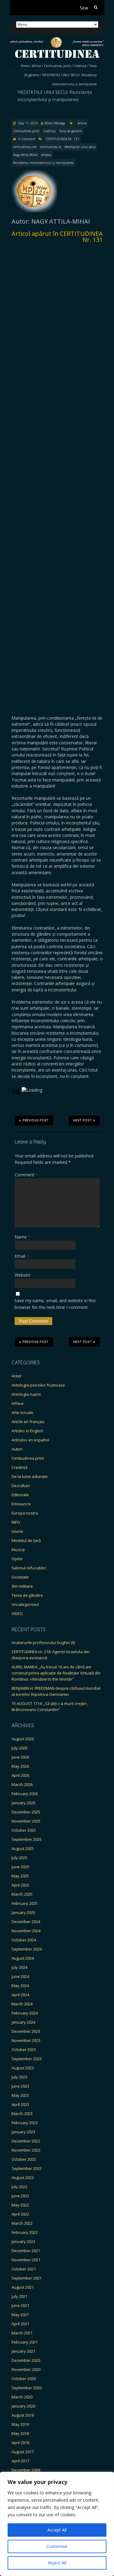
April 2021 (20, 2324)
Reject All (57, 2563)
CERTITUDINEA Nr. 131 (62, 139)
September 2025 (27, 1839)
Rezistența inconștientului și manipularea (43, 163)
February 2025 (25, 1903)
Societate (20, 1577)
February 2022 (25, 2232)
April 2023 (20, 2104)
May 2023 (20, 2095)
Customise (57, 2546)
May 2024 (20, 1986)
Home (25, 66)
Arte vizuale (22, 1412)
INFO (16, 1522)
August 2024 (23, 1958)
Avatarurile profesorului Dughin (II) (43, 1642)
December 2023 (26, 2031)
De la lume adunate (30, 1476)
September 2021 (27, 2278)
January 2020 (23, 2406)
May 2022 (20, 2205)
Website (22, 1275)
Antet (16, 1376)
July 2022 (19, 2187)
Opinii (17, 1559)
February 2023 (25, 2123)
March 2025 (22, 1894)
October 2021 (24, 2269)
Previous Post (36, 1120)
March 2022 (22, 2223)
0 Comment (27, 139)
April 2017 (20, 2461)
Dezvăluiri (21, 1486)
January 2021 (23, 2351)
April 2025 (20, 1885)
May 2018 (20, 2433)
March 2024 (22, 2004)
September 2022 (27, 2168)
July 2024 (19, 1967)
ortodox (46, 155)
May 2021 (20, 2315)
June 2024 (20, 1976)
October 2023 (24, 2050)
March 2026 (22, 1784)
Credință (80, 66)
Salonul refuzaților (29, 1568)
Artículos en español (30, 1440)
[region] (57, 2524)
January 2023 (23, 2132)
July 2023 (19, 2077)
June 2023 (20, 2086)
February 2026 (25, 1794)
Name (22, 1237)
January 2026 (23, 1803)
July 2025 (19, 1858)
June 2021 (20, 2305)
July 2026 (19, 1748)
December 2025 (26, 1812)
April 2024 (20, 1995)
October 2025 (24, 1830)
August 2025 (23, 1848)
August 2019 (23, 2415)
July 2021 (19, 2296)
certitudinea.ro (51, 147)
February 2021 (25, 2342)
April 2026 (20, 1775)
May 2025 (20, 1876)
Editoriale (20, 1495)
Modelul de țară (26, 1540)
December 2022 (26, 2141)
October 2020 (24, 2379)
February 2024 (25, 2013)
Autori (17, 1449)
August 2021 (23, 2287)
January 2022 (23, 2241)
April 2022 (20, 2214)
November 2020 (26, 2369)
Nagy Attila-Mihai (25, 155)
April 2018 (20, 2443)
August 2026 (23, 1739)
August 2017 (23, 2452)
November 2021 (26, 2260)
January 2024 (23, 2022)
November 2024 (26, 1931)
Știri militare (22, 1586)
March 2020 (22, 2397)
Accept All (57, 2530)
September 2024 (27, 1949)
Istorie (17, 1531)
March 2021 (22, 2333)
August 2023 (23, 2068)
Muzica (18, 1550)
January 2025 (23, 1912)
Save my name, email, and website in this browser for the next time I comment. (55, 1304)
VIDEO (17, 1614)
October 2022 (24, 2159)
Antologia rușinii (26, 1394)
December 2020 (26, 2360)
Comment (26, 1175)
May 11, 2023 (28, 123)
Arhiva (36, 66)
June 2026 (20, 1757)
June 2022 (20, 2196)
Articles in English (27, 1431)
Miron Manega (55, 123)
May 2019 (20, 2424)
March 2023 (22, 2114)
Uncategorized (25, 1604)
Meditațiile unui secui (80, 147)
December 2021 (26, 2251)
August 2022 (23, 2177)
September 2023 (27, 2059)
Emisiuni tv (21, 1504)
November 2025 (26, 1821)
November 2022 (26, 2150)
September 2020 (27, 2388)
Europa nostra (25, 1513)
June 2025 (20, 1867)
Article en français (28, 1422)
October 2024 (24, 1940)
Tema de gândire (71, 131)
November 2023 (26, 2040)
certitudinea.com (25, 147)
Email (22, 1256)
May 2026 (20, 1766)
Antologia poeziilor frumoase (38, 1385)
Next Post (83, 1120)
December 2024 (26, 1922)
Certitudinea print (57, 66)
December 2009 (26, 2470)
